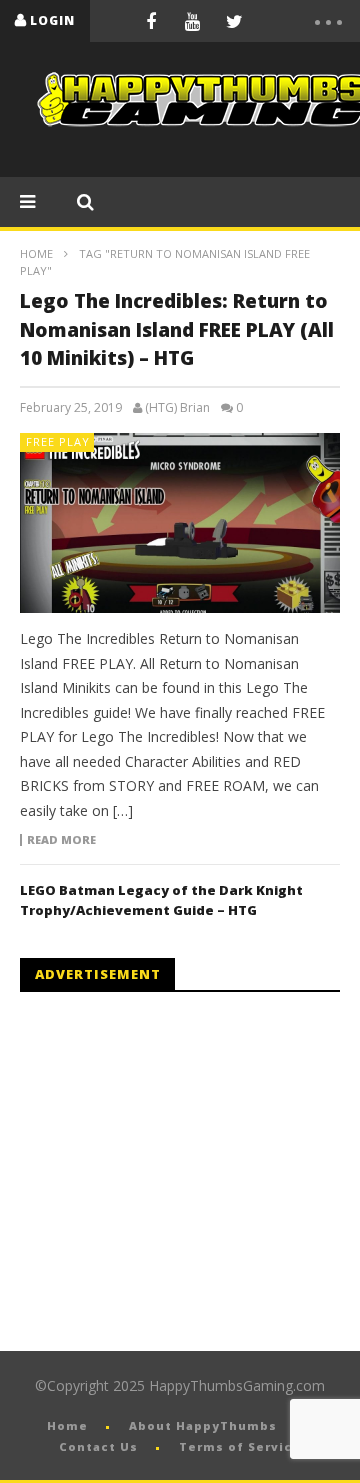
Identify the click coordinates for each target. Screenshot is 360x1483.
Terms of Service (240, 1446)
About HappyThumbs (203, 1425)
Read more (61, 840)
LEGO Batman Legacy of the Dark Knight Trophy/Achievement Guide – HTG (161, 900)
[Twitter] (235, 21)
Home (36, 253)
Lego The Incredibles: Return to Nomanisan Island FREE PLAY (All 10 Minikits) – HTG (177, 329)
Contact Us (98, 1446)
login (52, 20)
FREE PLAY (58, 441)
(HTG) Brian (177, 408)
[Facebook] (151, 21)
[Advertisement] (188, 1172)
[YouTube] (193, 21)
